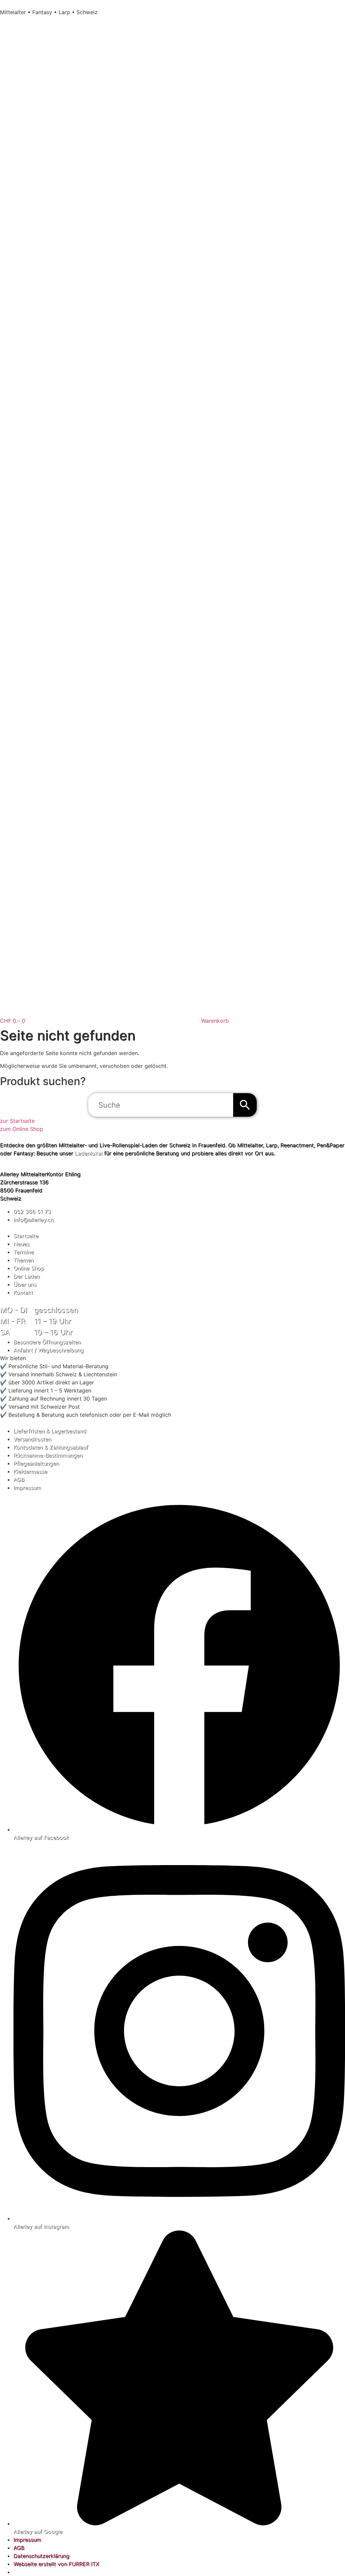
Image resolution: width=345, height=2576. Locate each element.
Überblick (12, 1228)
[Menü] (9, 23)
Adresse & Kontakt (23, 1166)
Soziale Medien (19, 1496)
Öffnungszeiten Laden (28, 1300)
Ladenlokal (89, 1153)
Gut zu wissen (18, 1423)
